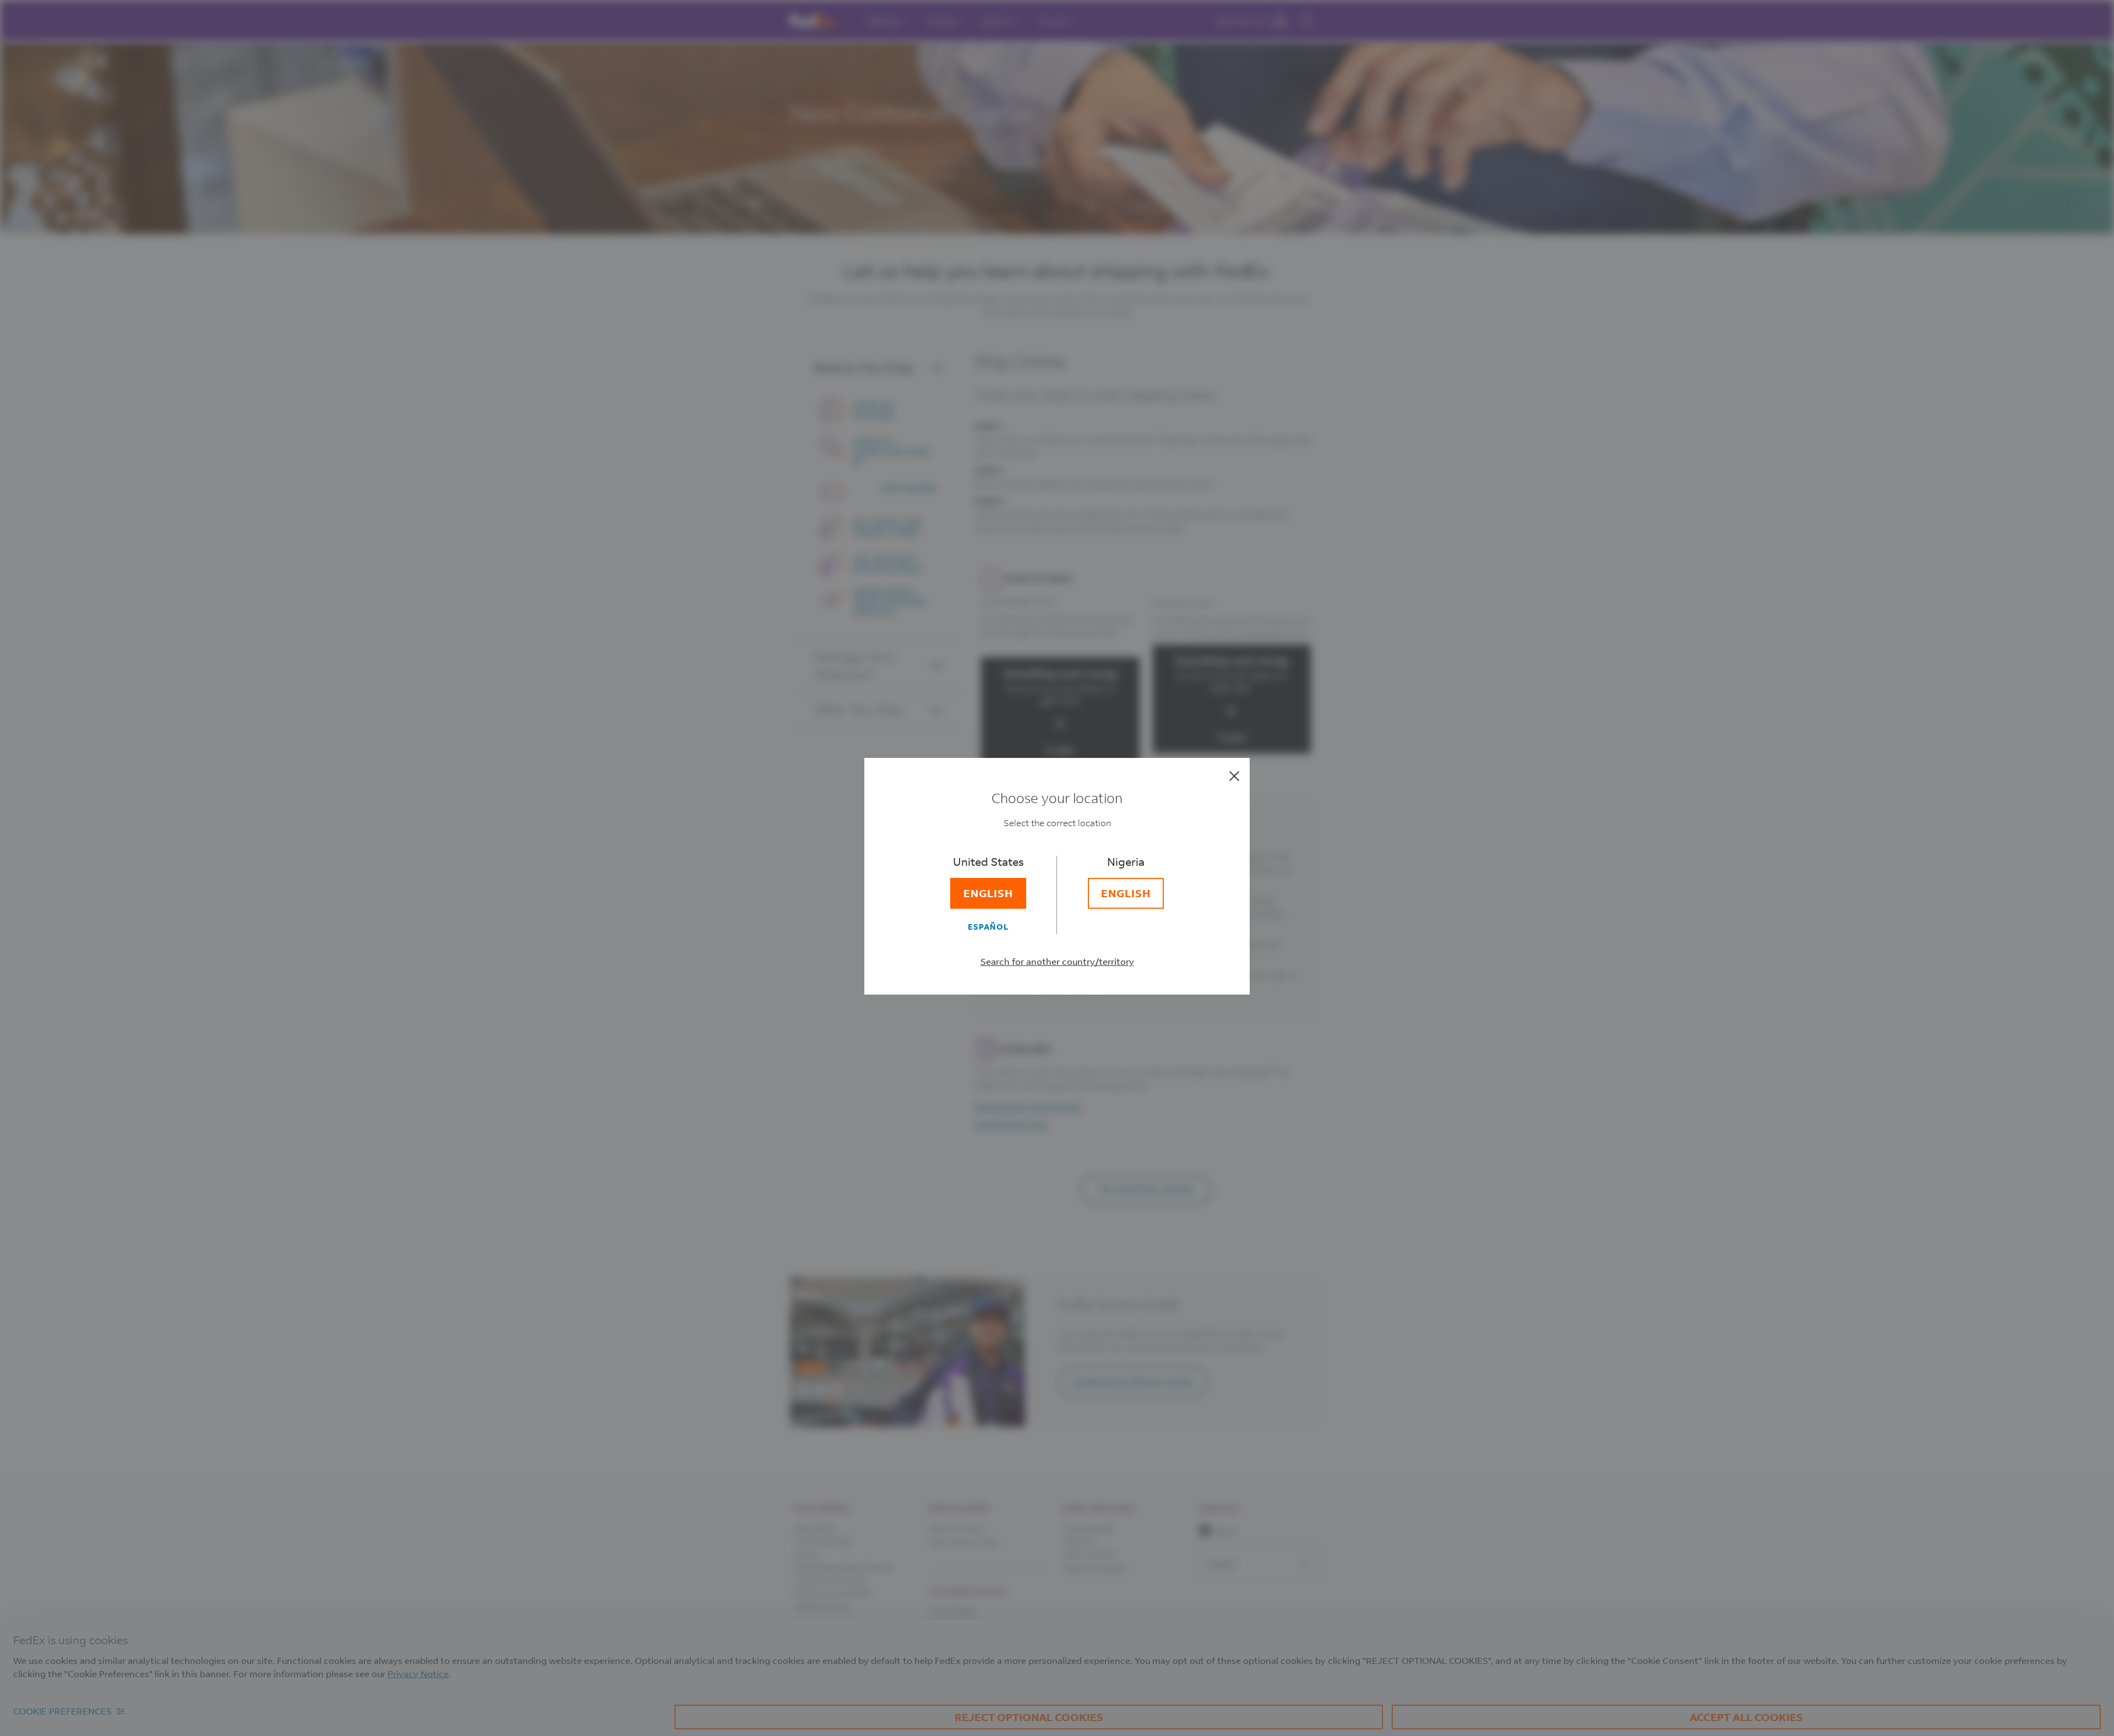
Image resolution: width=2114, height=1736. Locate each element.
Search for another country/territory (1057, 961)
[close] (1234, 776)
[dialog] (1057, 868)
